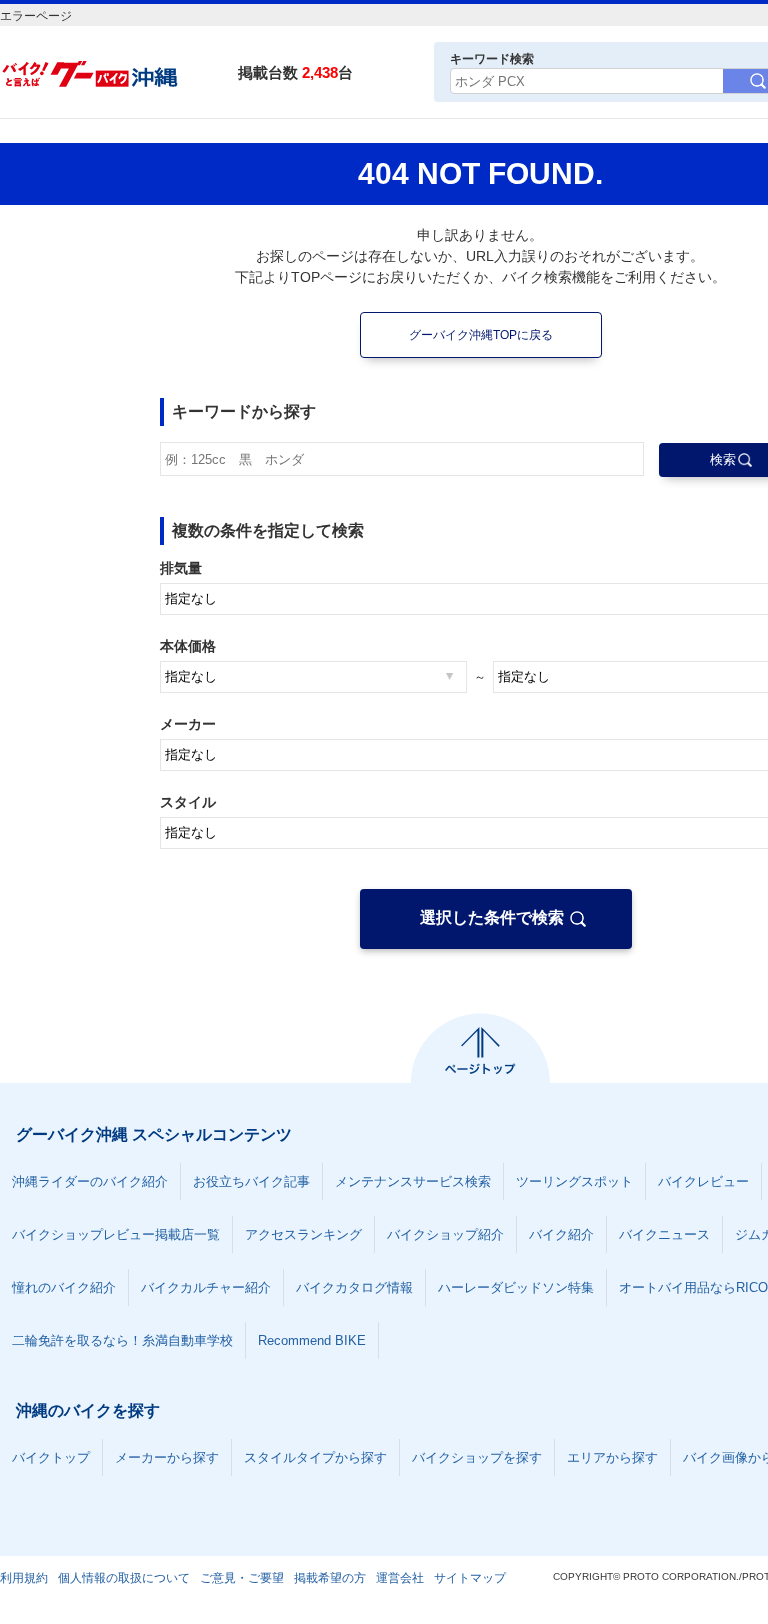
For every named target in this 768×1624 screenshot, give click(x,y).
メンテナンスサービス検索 (413, 1181)
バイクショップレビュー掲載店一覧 (116, 1234)
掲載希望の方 (330, 1578)
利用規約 (24, 1578)
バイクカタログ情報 (354, 1287)
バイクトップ (51, 1457)
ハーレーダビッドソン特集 (516, 1287)
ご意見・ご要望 (242, 1578)
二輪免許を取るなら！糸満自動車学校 (122, 1340)
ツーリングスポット (574, 1181)
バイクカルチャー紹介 (206, 1287)
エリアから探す (612, 1457)
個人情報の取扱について (124, 1578)
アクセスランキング (303, 1234)
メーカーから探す (167, 1457)
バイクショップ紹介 (445, 1234)
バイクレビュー (703, 1181)
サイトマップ (470, 1578)
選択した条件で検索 (492, 917)
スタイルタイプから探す (315, 1457)
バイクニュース (664, 1234)
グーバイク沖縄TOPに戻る (481, 335)
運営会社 (400, 1578)
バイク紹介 (561, 1234)
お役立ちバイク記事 (251, 1181)
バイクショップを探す (477, 1457)
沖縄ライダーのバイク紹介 (90, 1181)
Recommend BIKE (312, 1340)
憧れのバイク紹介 (64, 1287)
